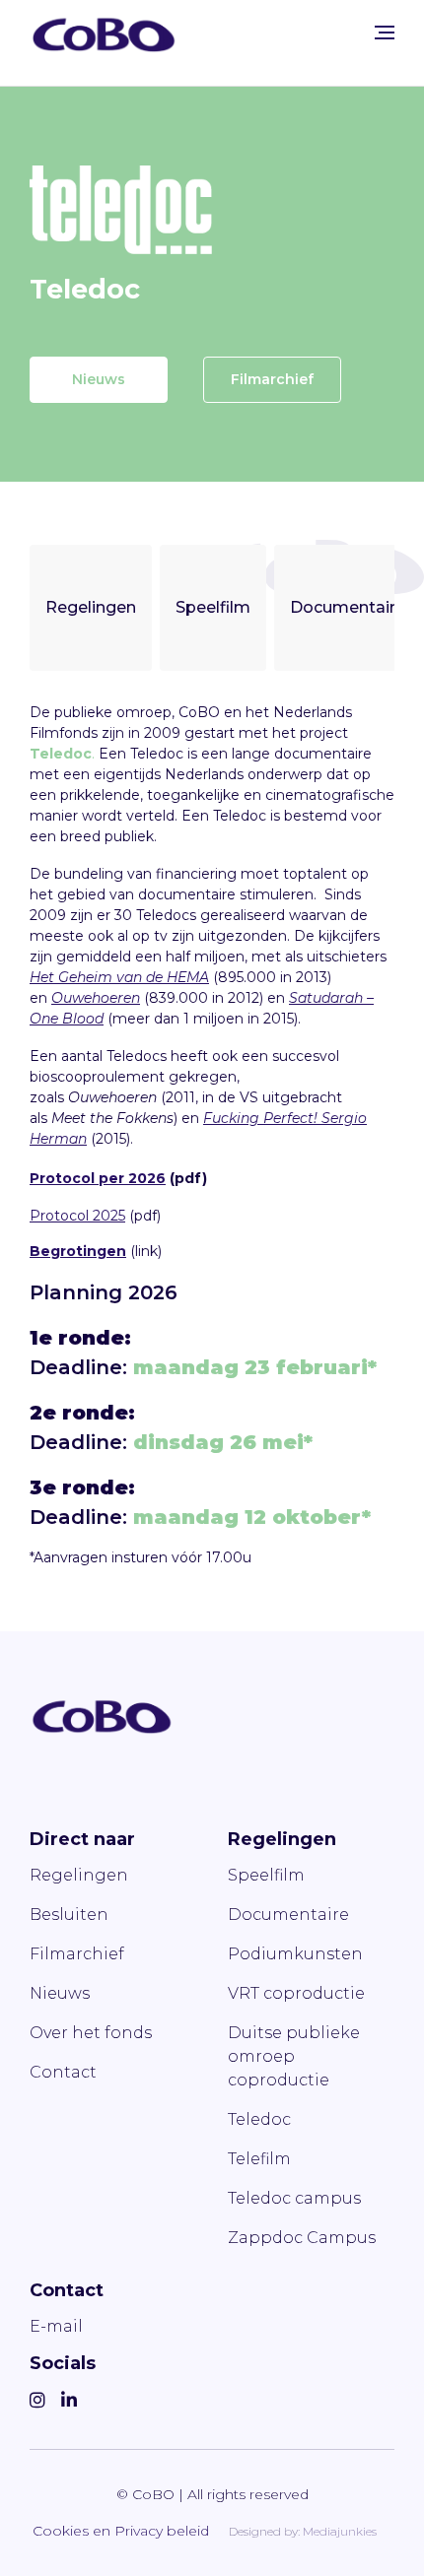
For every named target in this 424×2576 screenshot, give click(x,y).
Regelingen (91, 607)
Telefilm (259, 2159)
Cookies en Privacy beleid (121, 2531)
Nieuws (99, 379)
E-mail (56, 2326)
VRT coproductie (296, 1993)
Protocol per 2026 (98, 1178)
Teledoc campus (294, 2198)
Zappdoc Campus (302, 2238)
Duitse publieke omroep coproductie (294, 2056)
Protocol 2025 (77, 1216)
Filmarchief (272, 379)
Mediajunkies (340, 2531)
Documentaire (348, 607)
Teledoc (259, 2119)
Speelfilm (213, 607)
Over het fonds (91, 2033)
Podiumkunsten (295, 1954)
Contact (63, 2072)
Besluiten (69, 1915)
